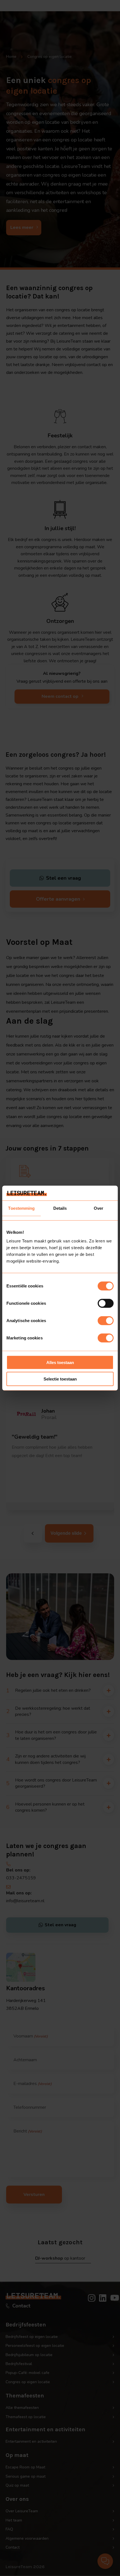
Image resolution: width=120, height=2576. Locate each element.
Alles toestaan (60, 1362)
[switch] (106, 1303)
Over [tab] (99, 1208)
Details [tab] (60, 1208)
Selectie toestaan (60, 1379)
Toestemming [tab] (21, 1208)
